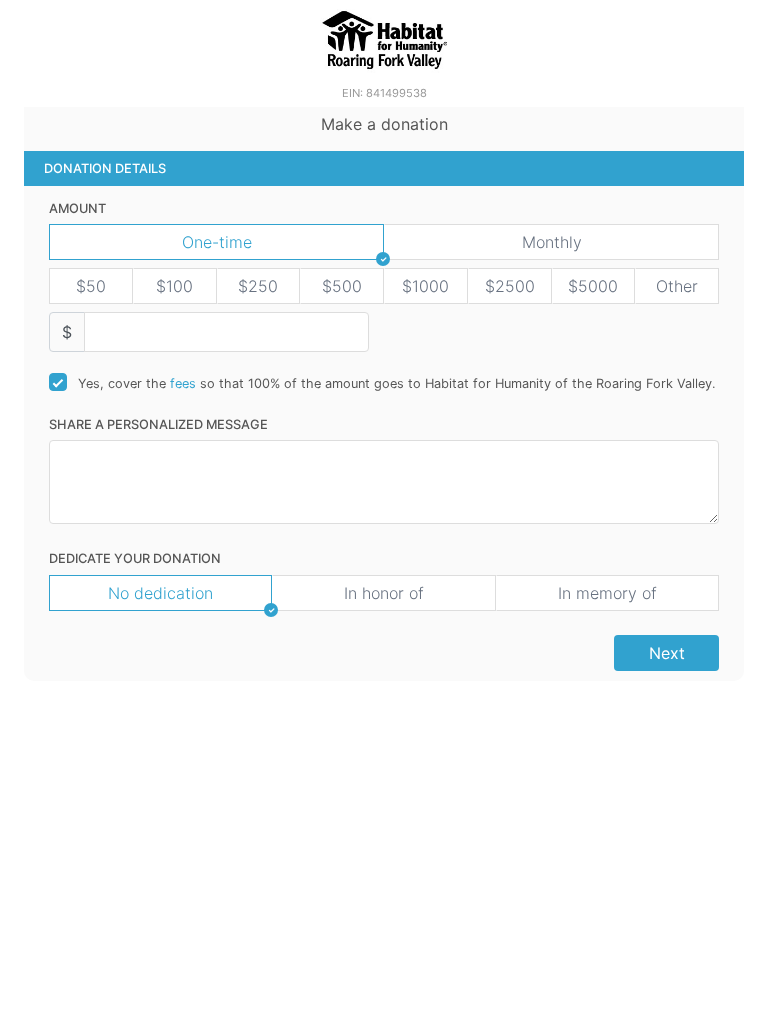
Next (667, 653)
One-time (217, 242)
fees (183, 383)
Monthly (552, 242)
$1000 (425, 286)
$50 (91, 286)
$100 (174, 286)
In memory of (607, 593)
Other (677, 286)
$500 (342, 286)
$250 (258, 286)
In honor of (384, 593)
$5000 (593, 286)
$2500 (510, 286)
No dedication (160, 593)
